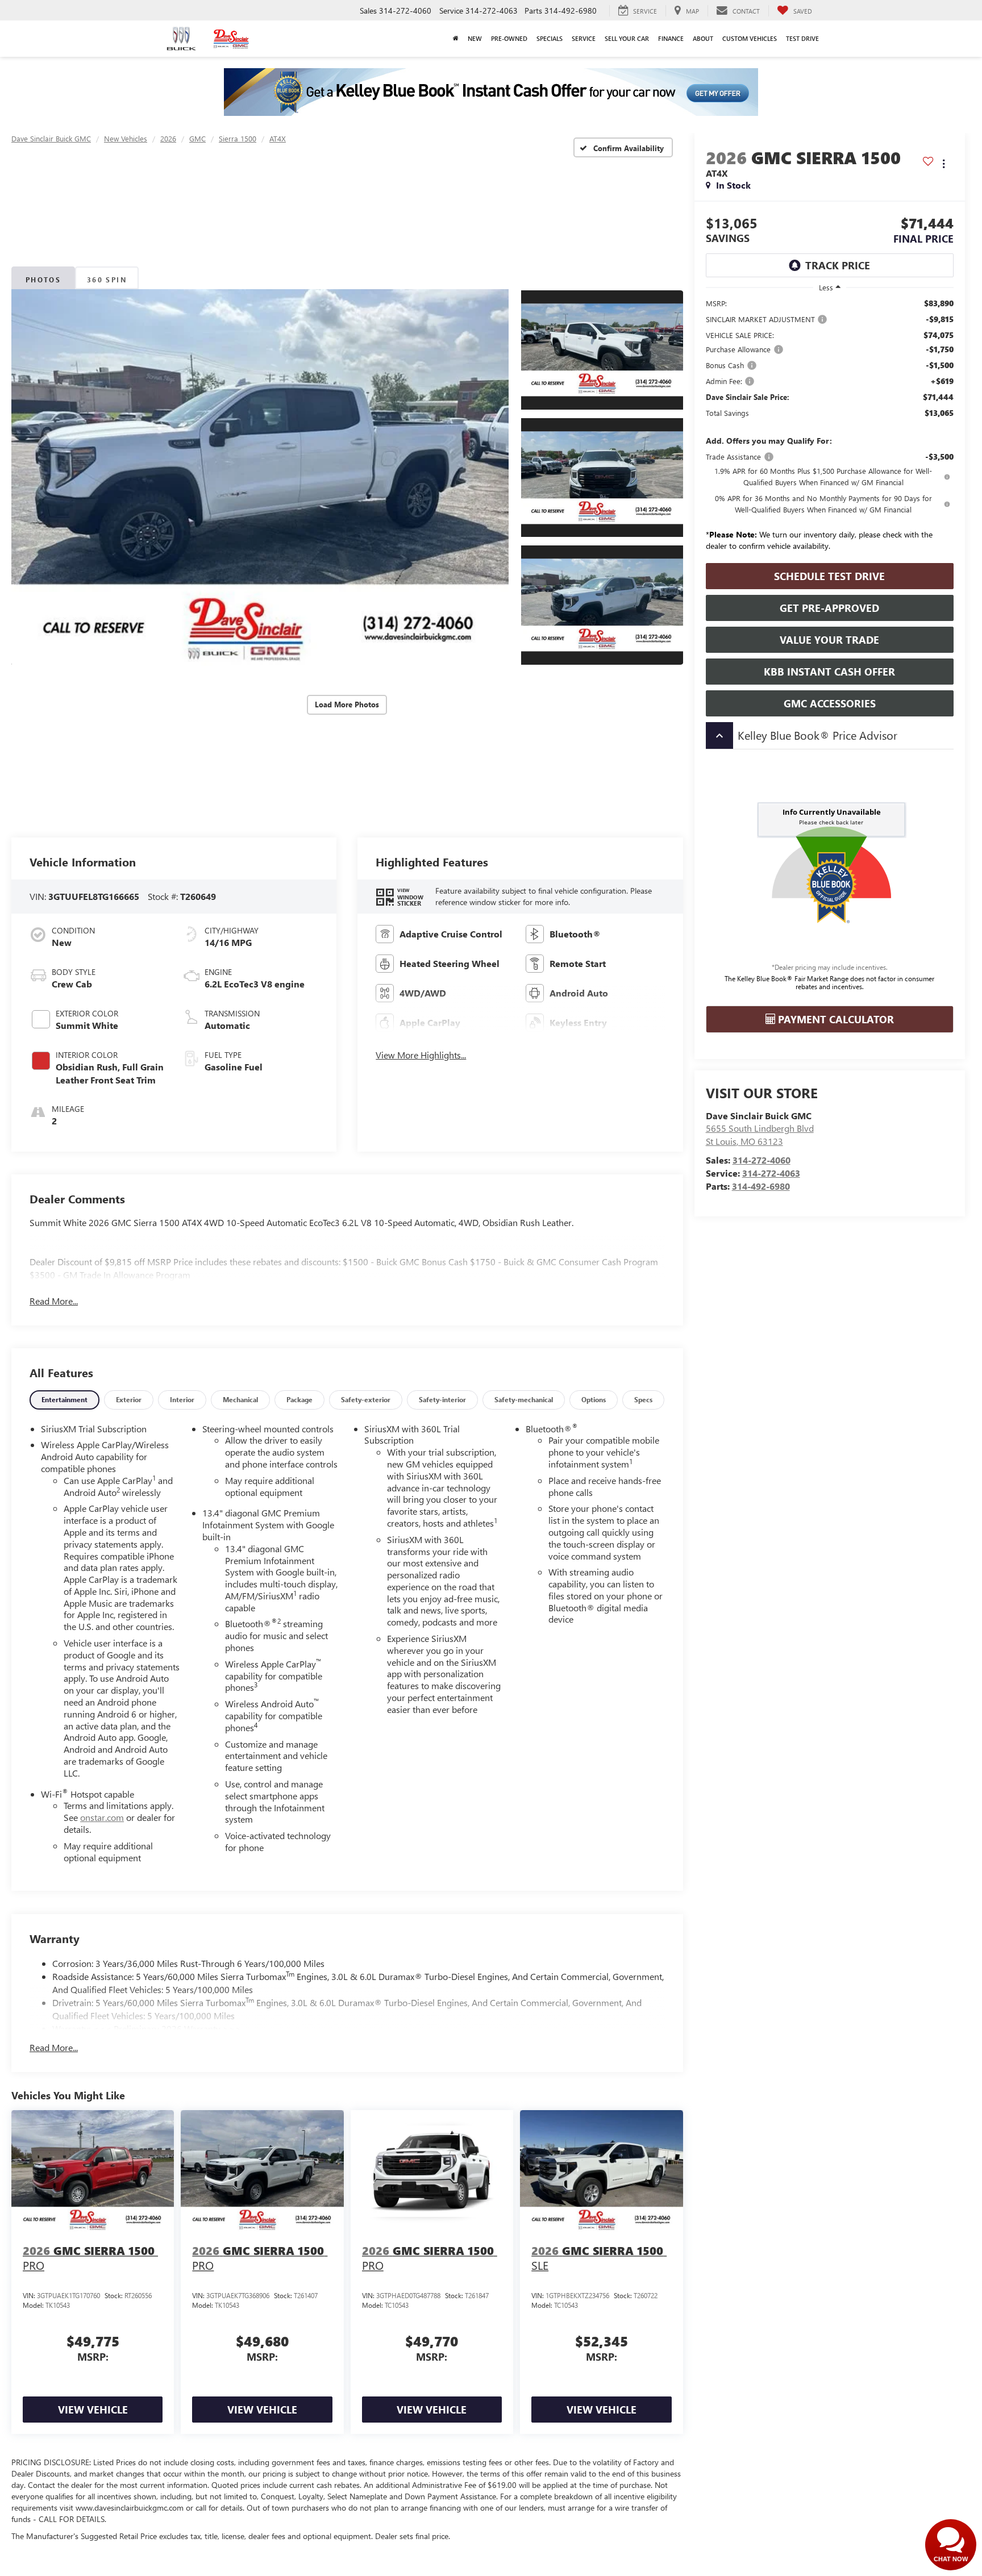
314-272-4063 (771, 1173)
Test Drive (802, 38)
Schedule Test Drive (829, 576)
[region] (830, 428)
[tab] (65, 1400)
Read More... (54, 1301)
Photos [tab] (43, 280)
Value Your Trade (829, 640)
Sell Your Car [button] (627, 38)
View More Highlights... (421, 1055)
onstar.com (102, 1817)
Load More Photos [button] (347, 704)
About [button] (703, 38)
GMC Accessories (830, 703)
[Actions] (944, 163)
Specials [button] (550, 38)
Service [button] (584, 38)
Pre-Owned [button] (509, 38)
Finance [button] (671, 38)
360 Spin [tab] (107, 280)
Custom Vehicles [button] (750, 38)
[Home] (456, 39)
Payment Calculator (835, 1019)
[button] (260, 478)
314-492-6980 (761, 1186)
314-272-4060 (762, 1160)
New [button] (475, 38)
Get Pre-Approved (829, 608)
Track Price (838, 265)
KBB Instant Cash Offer (829, 672)
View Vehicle (93, 2410)
